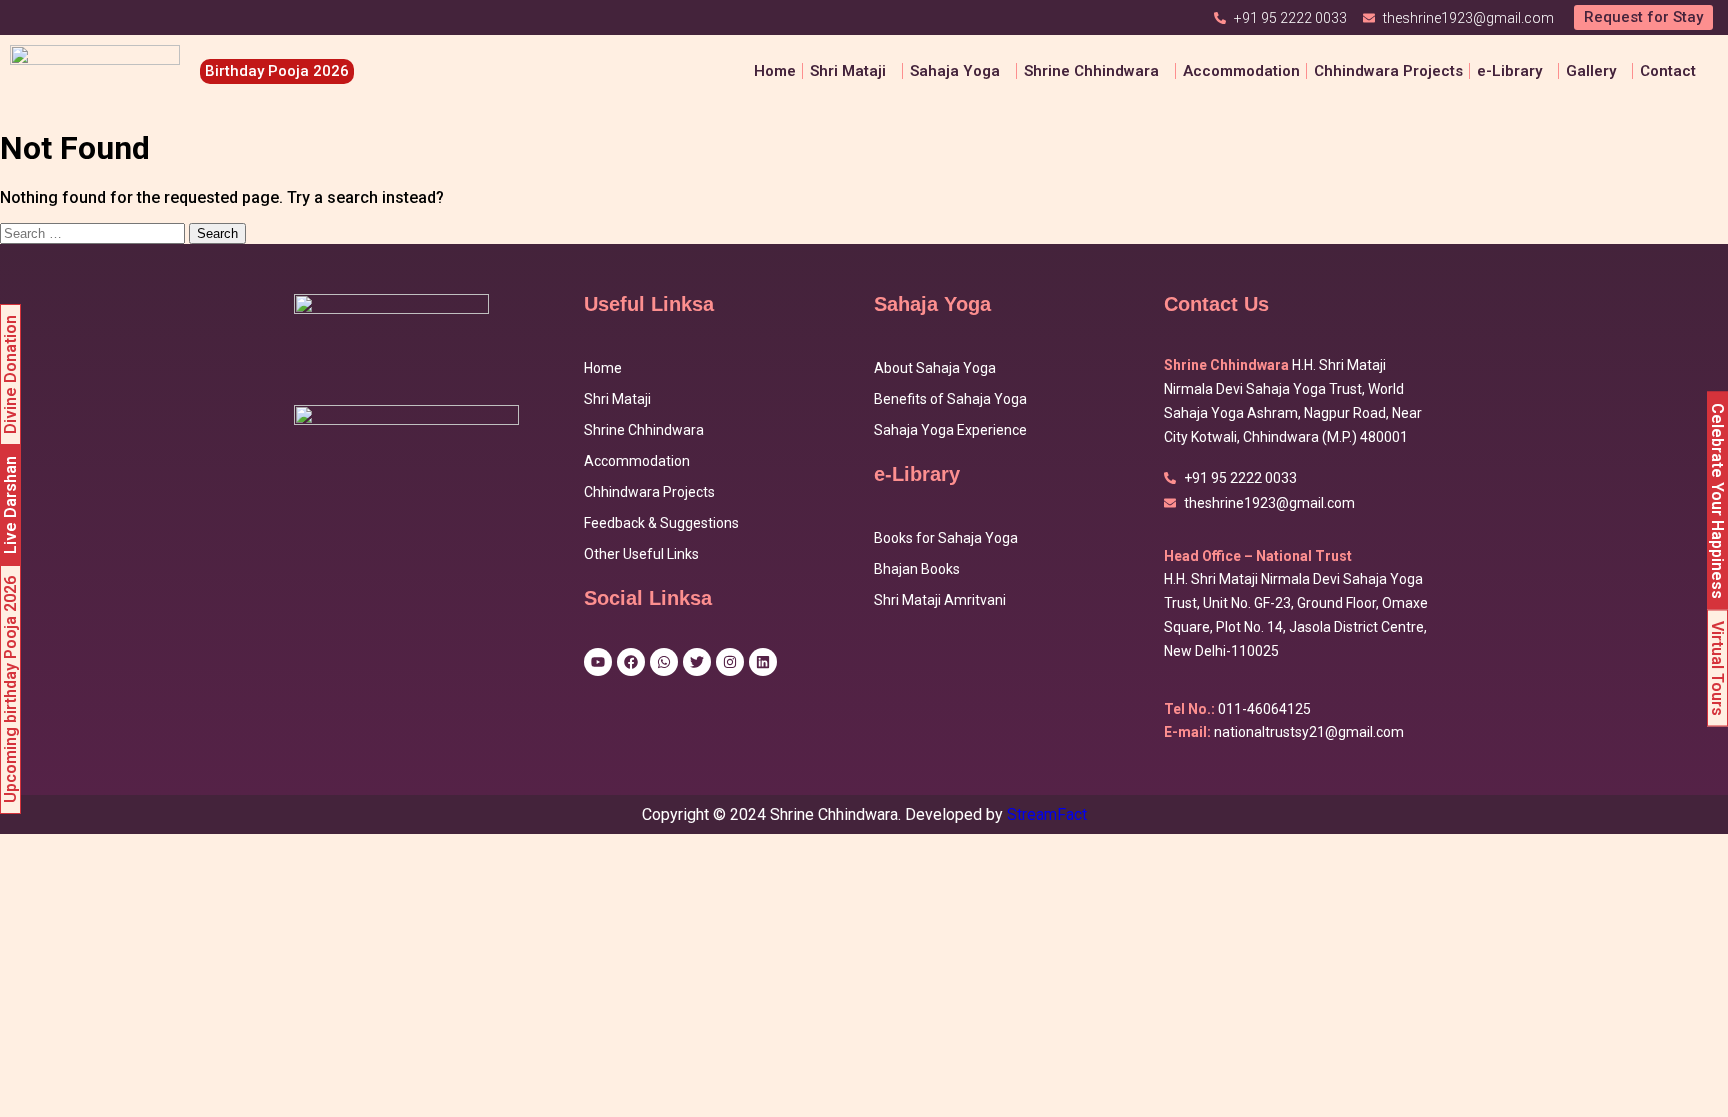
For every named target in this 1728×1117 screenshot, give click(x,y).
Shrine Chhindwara (1091, 71)
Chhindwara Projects (1388, 71)
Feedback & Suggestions (661, 523)
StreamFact (1047, 814)
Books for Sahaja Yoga (946, 538)
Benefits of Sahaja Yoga (950, 399)
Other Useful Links (641, 554)
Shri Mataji (617, 399)
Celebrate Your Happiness (1717, 500)
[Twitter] (697, 662)
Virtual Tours (1717, 667)
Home (775, 71)
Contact (1668, 71)
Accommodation (1241, 71)
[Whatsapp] (664, 662)
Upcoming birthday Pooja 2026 (10, 689)
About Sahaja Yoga (935, 368)
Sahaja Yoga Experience (950, 430)
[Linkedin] (763, 662)
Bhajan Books (917, 569)
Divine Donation (10, 374)
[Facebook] (631, 662)
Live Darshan (10, 505)
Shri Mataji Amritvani (940, 600)
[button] (853, 71)
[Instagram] (730, 662)
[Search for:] (94, 232)
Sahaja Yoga (955, 71)
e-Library (1509, 71)
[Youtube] (598, 662)
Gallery (1591, 71)
